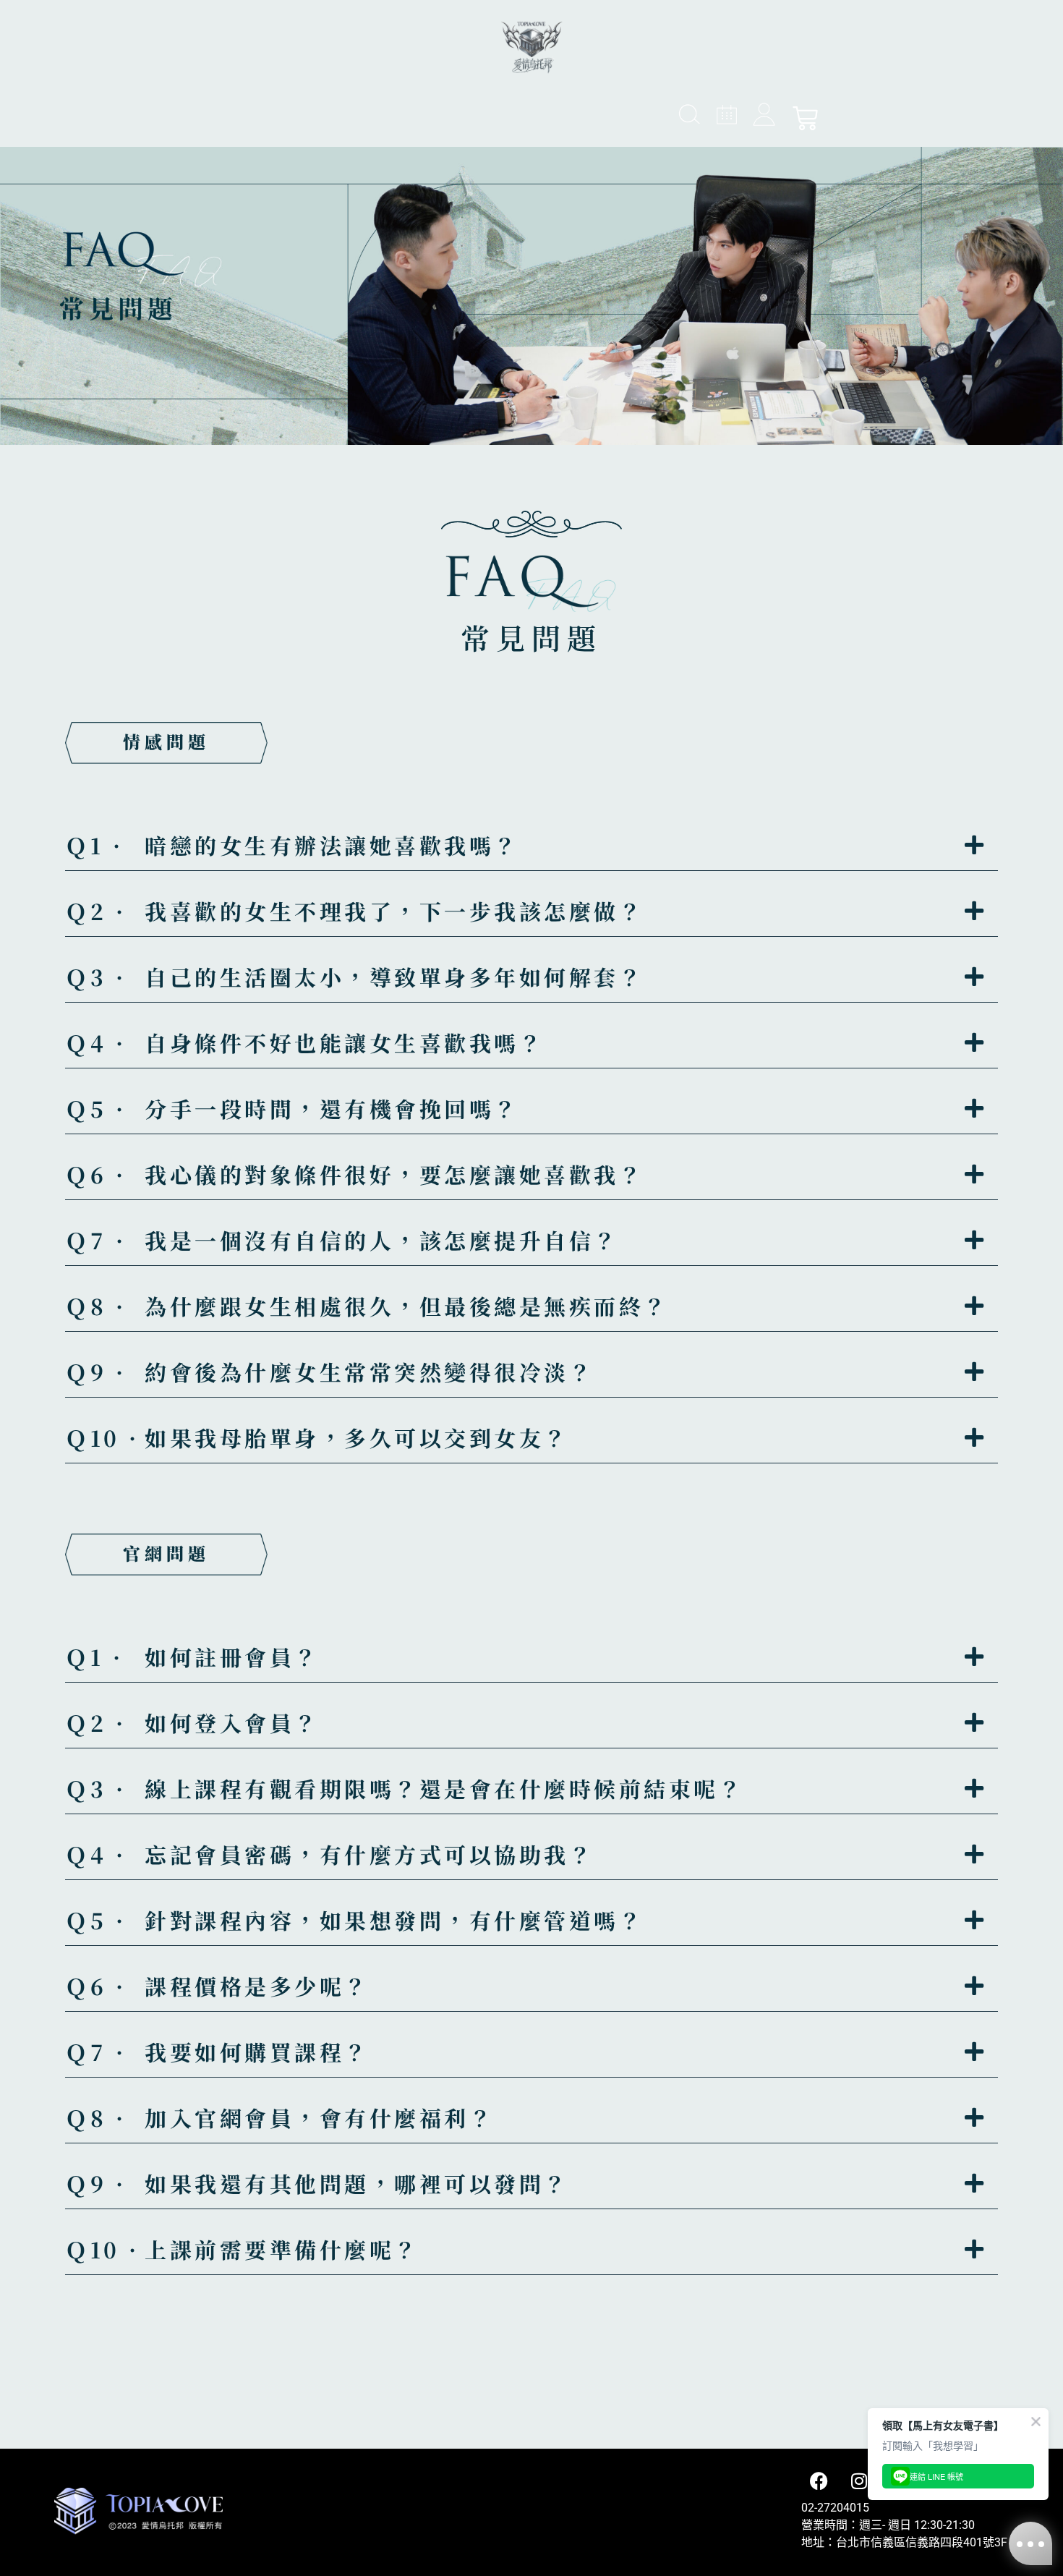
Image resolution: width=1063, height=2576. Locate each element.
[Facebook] (819, 2481)
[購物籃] (805, 118)
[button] (531, 853)
